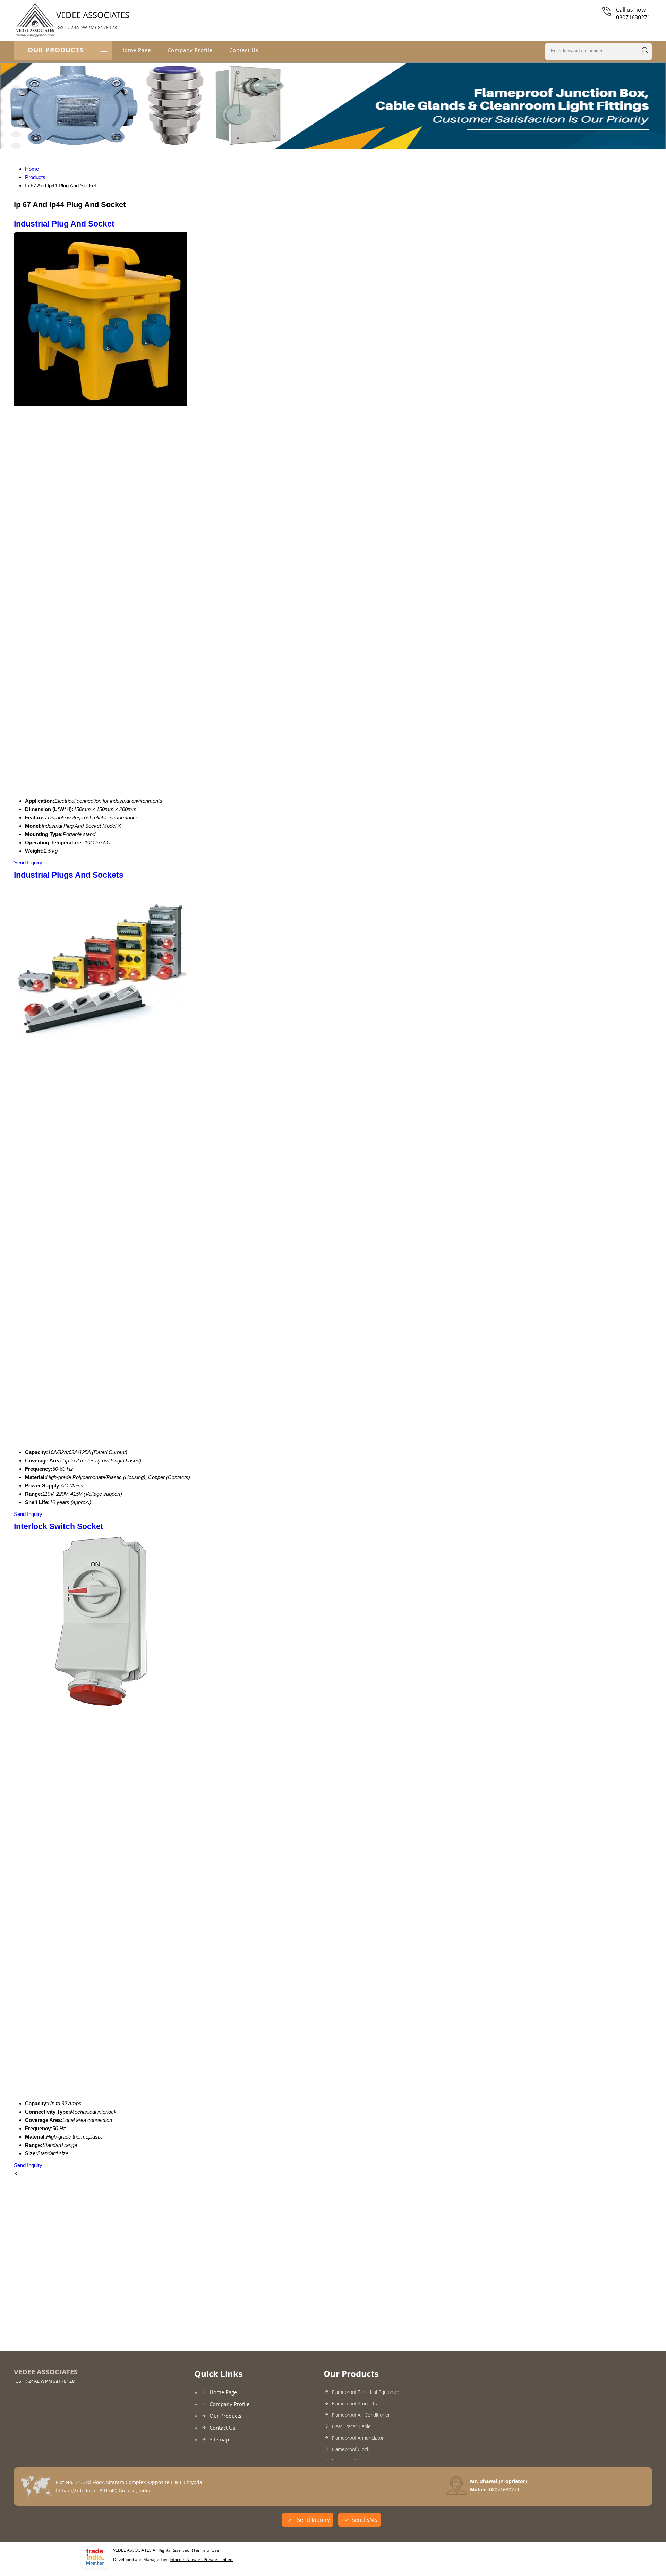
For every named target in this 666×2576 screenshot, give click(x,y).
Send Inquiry (28, 863)
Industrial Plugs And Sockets (69, 875)
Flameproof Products (355, 2403)
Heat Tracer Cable (351, 2426)
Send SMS (365, 2520)
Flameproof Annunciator (358, 2438)
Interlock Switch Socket (59, 1526)
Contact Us (244, 50)
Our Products (55, 50)
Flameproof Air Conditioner (361, 2415)
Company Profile (190, 50)
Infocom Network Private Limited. (202, 2560)
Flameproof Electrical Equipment (367, 2392)
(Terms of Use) (206, 2550)
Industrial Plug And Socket (64, 224)
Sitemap (219, 2439)
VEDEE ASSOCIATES (93, 20)
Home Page (136, 50)
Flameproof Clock (351, 2449)
